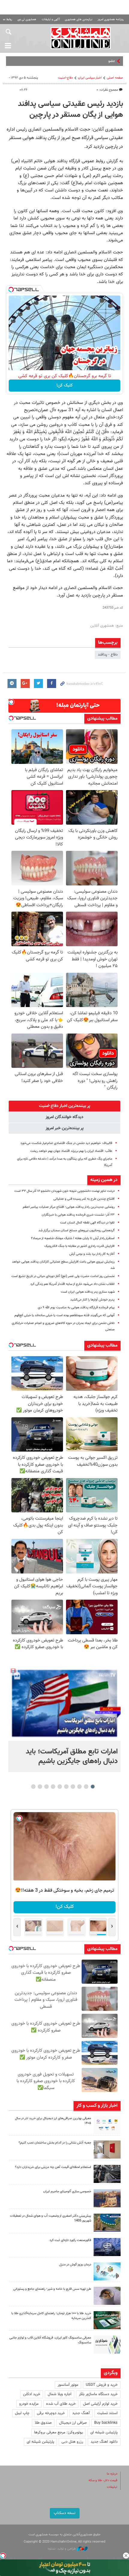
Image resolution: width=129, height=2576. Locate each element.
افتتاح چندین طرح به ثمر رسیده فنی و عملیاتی (84, 1199)
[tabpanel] (64, 1719)
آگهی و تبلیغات (51, 19)
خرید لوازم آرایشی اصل (100, 2404)
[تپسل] (11, 290)
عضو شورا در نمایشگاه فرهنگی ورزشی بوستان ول (78, 61)
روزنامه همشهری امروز (111, 19)
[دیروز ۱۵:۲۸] (107, 2174)
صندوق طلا (43, 2423)
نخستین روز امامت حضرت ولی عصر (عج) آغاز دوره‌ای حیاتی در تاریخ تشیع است (63, 1276)
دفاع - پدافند (108, 655)
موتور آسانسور (68, 2385)
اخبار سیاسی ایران (90, 78)
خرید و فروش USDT (102, 2385)
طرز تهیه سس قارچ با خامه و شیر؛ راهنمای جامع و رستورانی (52, 2289)
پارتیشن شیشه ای (104, 2432)
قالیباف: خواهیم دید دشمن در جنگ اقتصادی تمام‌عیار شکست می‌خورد (66, 1143)
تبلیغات (112, 2487)
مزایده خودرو (29, 2404)
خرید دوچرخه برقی (51, 2413)
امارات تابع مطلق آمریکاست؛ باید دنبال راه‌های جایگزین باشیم (72, 1756)
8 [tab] (47, 1787)
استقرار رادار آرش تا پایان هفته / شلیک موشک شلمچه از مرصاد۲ (73, 1238)
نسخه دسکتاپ (65, 2513)
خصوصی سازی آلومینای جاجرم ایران (67, 2192)
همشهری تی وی (27, 19)
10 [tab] (33, 1787)
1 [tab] (93, 1787)
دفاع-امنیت (65, 78)
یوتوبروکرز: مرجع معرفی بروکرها (58, 2432)
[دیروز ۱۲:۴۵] (107, 2247)
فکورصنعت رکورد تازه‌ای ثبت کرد (70, 2240)
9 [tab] (40, 1787)
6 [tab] (60, 1787)
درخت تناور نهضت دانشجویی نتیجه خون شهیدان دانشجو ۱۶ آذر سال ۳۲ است (64, 1191)
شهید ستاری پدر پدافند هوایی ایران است (88, 1292)
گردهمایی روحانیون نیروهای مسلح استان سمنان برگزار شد (76, 1231)
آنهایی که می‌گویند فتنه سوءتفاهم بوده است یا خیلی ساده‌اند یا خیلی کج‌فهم (64, 1315)
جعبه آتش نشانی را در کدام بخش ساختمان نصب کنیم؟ (55, 2143)
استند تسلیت (107, 2413)
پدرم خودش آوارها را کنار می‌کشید (92, 1300)
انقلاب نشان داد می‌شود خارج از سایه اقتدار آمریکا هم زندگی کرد (72, 1284)
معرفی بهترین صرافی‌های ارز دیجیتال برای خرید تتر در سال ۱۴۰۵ (53, 2121)
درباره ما (112, 2474)
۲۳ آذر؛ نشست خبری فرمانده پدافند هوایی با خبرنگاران (78, 1215)
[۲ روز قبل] (107, 2296)
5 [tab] (66, 1787)
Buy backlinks (106, 2423)
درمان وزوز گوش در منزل (75, 2265)
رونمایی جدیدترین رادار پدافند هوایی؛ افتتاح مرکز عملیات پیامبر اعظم (69, 1207)
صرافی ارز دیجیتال (73, 2423)
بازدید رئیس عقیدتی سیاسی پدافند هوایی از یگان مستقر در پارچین (70, 110)
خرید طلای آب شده (61, 2404)
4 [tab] (73, 1787)
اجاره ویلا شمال (60, 2394)
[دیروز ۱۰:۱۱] (107, 2271)
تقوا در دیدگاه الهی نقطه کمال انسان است (87, 1223)
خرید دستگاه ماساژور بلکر (98, 2394)
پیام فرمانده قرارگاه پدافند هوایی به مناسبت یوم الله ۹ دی (76, 1308)
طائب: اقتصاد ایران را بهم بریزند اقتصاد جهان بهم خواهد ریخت (71, 1151)
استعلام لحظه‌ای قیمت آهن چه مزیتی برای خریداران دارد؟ (53, 2167)
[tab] (64, 1106)
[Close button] (126, 2556)
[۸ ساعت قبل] (64, 1703)
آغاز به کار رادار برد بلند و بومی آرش (92, 1254)
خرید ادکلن (32, 2394)
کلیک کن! (65, 386)
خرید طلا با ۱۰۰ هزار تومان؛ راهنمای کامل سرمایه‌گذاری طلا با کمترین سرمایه (51, 2316)
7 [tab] (53, 1787)
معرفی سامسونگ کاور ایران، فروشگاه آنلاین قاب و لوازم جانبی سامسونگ (50, 2340)
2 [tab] (86, 1787)
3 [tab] (80, 1787)
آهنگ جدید (81, 2413)
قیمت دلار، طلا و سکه (103, 2480)
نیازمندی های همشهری (79, 19)
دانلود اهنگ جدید (104, 2442)
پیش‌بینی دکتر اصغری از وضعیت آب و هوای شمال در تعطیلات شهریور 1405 (51, 2218)
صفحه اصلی (115, 78)
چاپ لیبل (22, 2413)
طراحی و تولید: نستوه (62, 2549)
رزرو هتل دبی (72, 2442)
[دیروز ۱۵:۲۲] (107, 2223)
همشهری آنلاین (81, 38)
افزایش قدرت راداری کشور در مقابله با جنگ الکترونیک (79, 1246)
